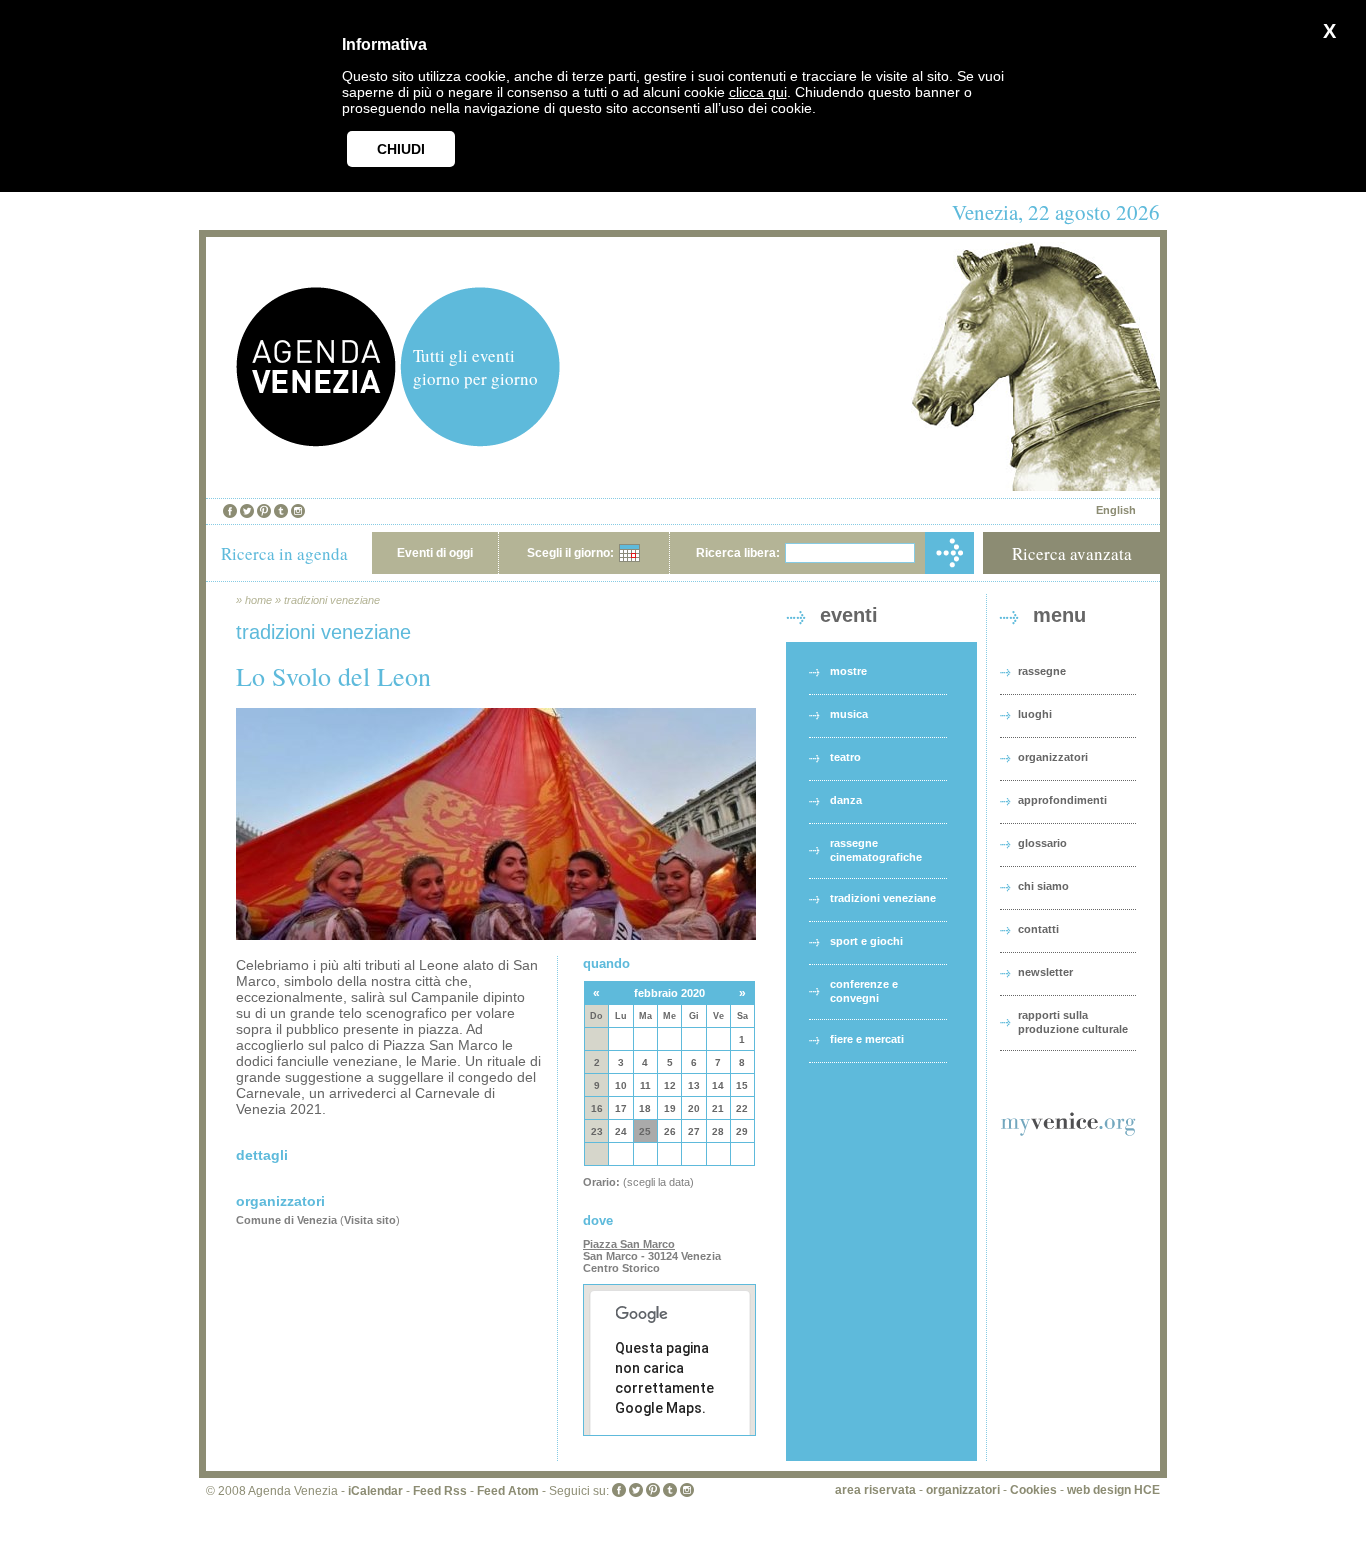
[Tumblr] (281, 511)
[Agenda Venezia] (316, 441)
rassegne (1042, 671)
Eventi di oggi (435, 553)
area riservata (875, 1490)
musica (849, 714)
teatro (845, 757)
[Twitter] (247, 511)
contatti (1038, 929)
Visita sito (370, 1220)
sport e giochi (866, 941)
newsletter (1045, 972)
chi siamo (1043, 886)
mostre (848, 671)
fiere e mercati (867, 1039)
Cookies (1033, 1490)
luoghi (1035, 714)
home (258, 600)
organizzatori (1053, 757)
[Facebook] (230, 511)
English (1116, 510)
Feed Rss (440, 1491)
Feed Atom (508, 1491)
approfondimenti (1062, 800)
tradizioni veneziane (332, 600)
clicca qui (758, 92)
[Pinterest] (264, 511)
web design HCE (1113, 1490)
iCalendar (375, 1491)
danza (846, 800)
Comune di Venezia (286, 1220)
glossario (1042, 843)
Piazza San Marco (629, 1244)
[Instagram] (298, 511)
